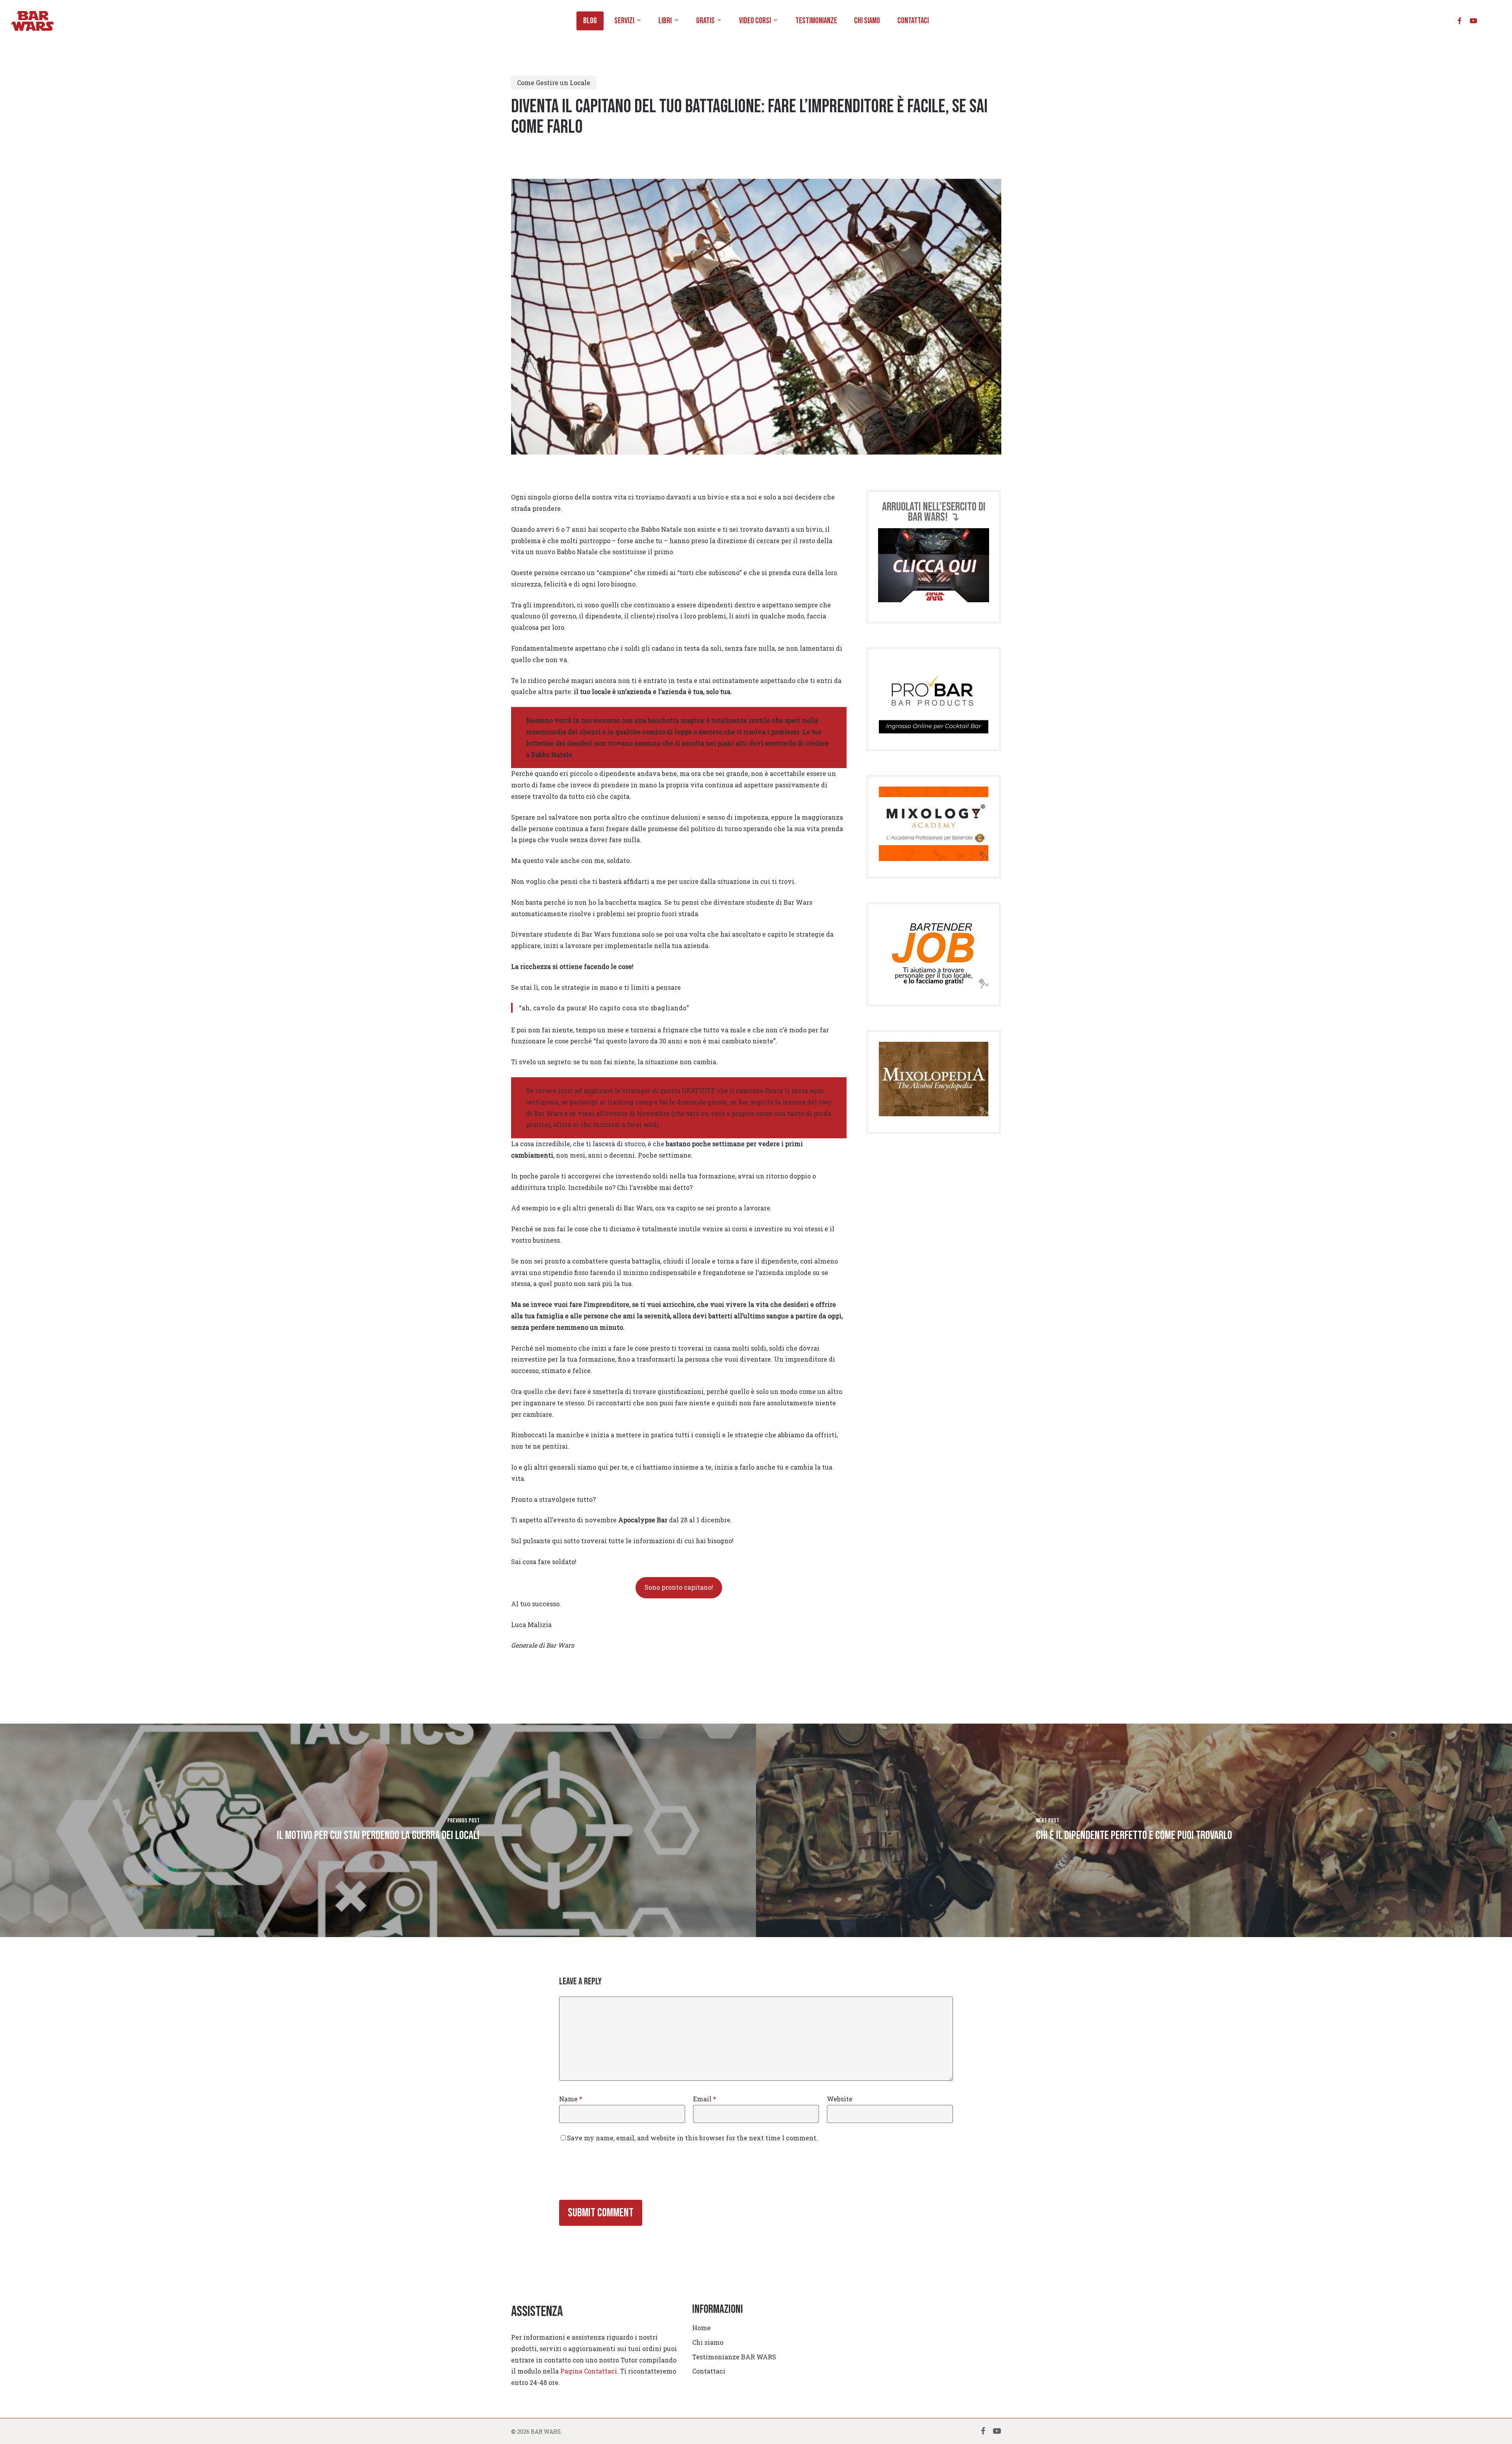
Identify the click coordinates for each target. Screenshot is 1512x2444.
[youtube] (1473, 21)
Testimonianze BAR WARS (734, 2357)
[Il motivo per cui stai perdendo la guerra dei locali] (378, 1830)
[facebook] (1459, 21)
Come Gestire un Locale (554, 83)
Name (571, 2099)
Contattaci (709, 2371)
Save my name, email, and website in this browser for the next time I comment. (692, 2138)
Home (701, 2328)
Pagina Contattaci (589, 2371)
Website (840, 2099)
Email (705, 2099)
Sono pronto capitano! (679, 1587)
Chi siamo (708, 2342)
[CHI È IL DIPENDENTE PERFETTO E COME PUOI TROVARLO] (1134, 1830)
